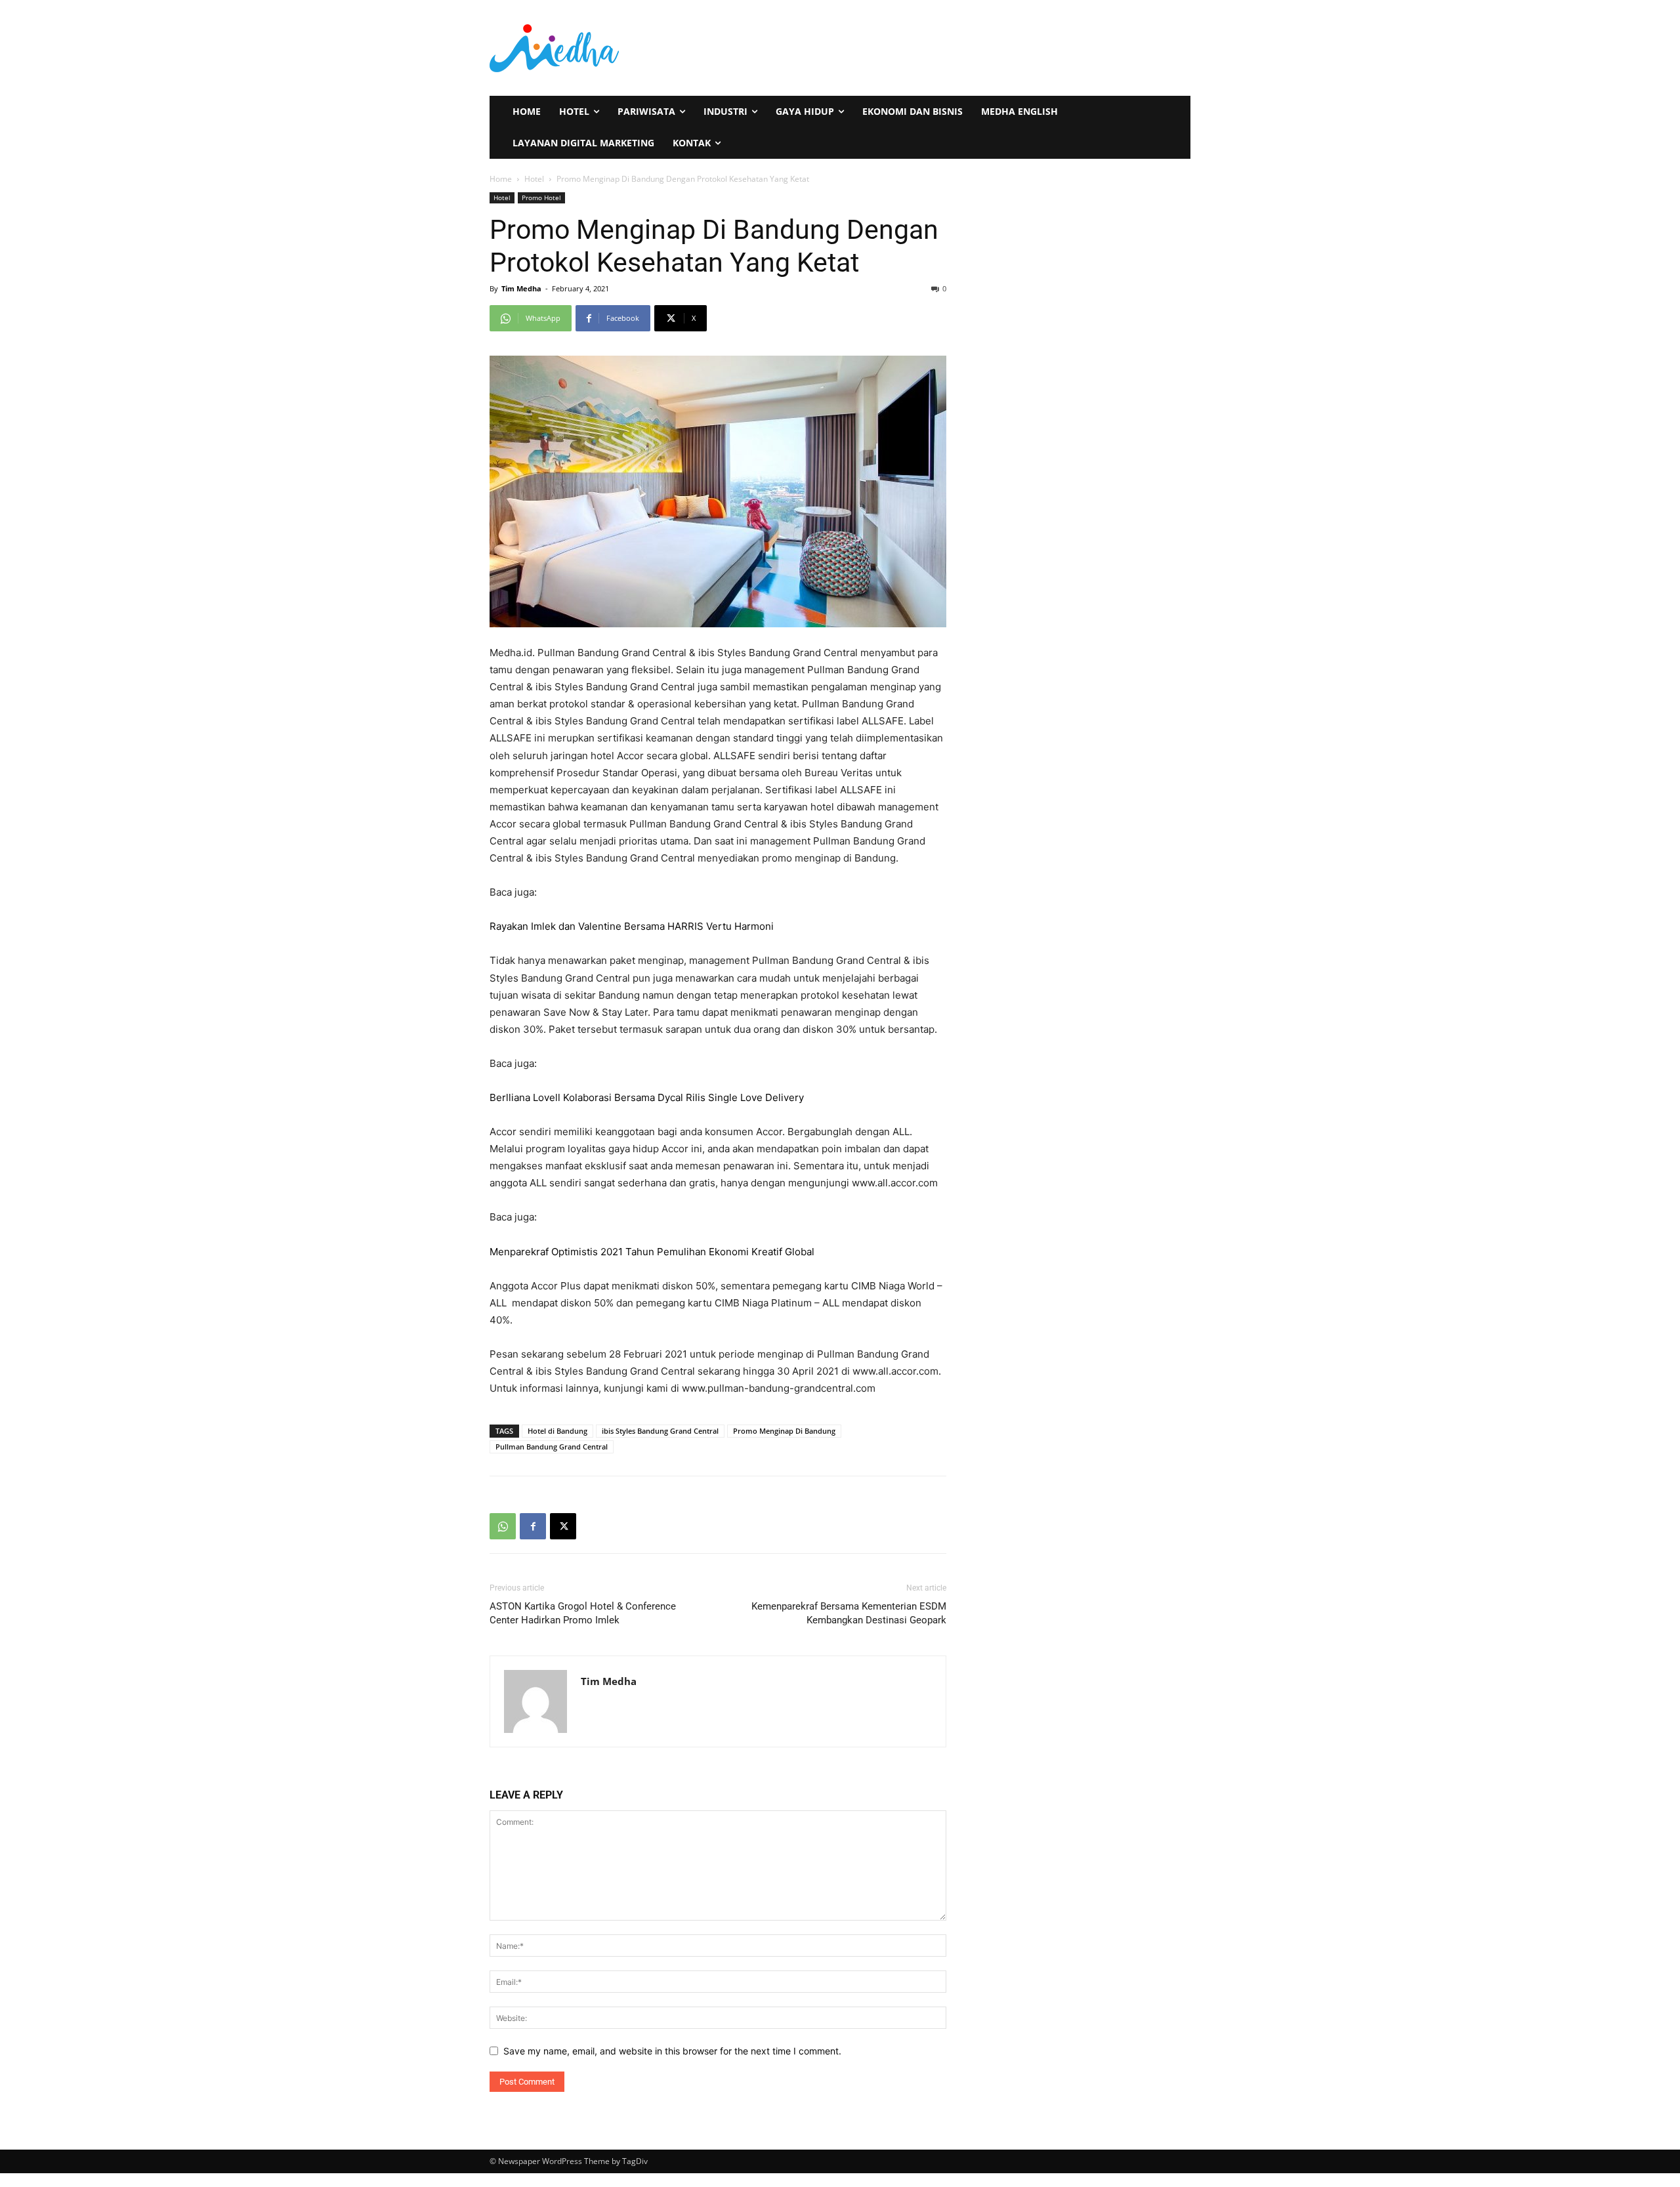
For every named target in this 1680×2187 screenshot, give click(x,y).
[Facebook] (533, 1526)
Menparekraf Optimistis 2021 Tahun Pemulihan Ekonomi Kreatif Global (652, 1252)
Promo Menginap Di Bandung (784, 1431)
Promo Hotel (541, 198)
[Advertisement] (1003, 47)
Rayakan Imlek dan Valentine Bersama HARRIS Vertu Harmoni (632, 926)
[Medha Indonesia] (660, 48)
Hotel (534, 179)
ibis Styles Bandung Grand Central (660, 1431)
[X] (563, 1526)
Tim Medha (521, 288)
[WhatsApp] (503, 1526)
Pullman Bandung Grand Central (552, 1447)
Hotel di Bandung (557, 1431)
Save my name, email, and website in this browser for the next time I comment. (672, 2051)
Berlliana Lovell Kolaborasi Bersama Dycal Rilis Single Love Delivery (647, 1097)
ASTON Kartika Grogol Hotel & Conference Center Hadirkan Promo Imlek (583, 1613)
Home (501, 179)
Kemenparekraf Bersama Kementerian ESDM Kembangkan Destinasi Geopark (849, 1613)
